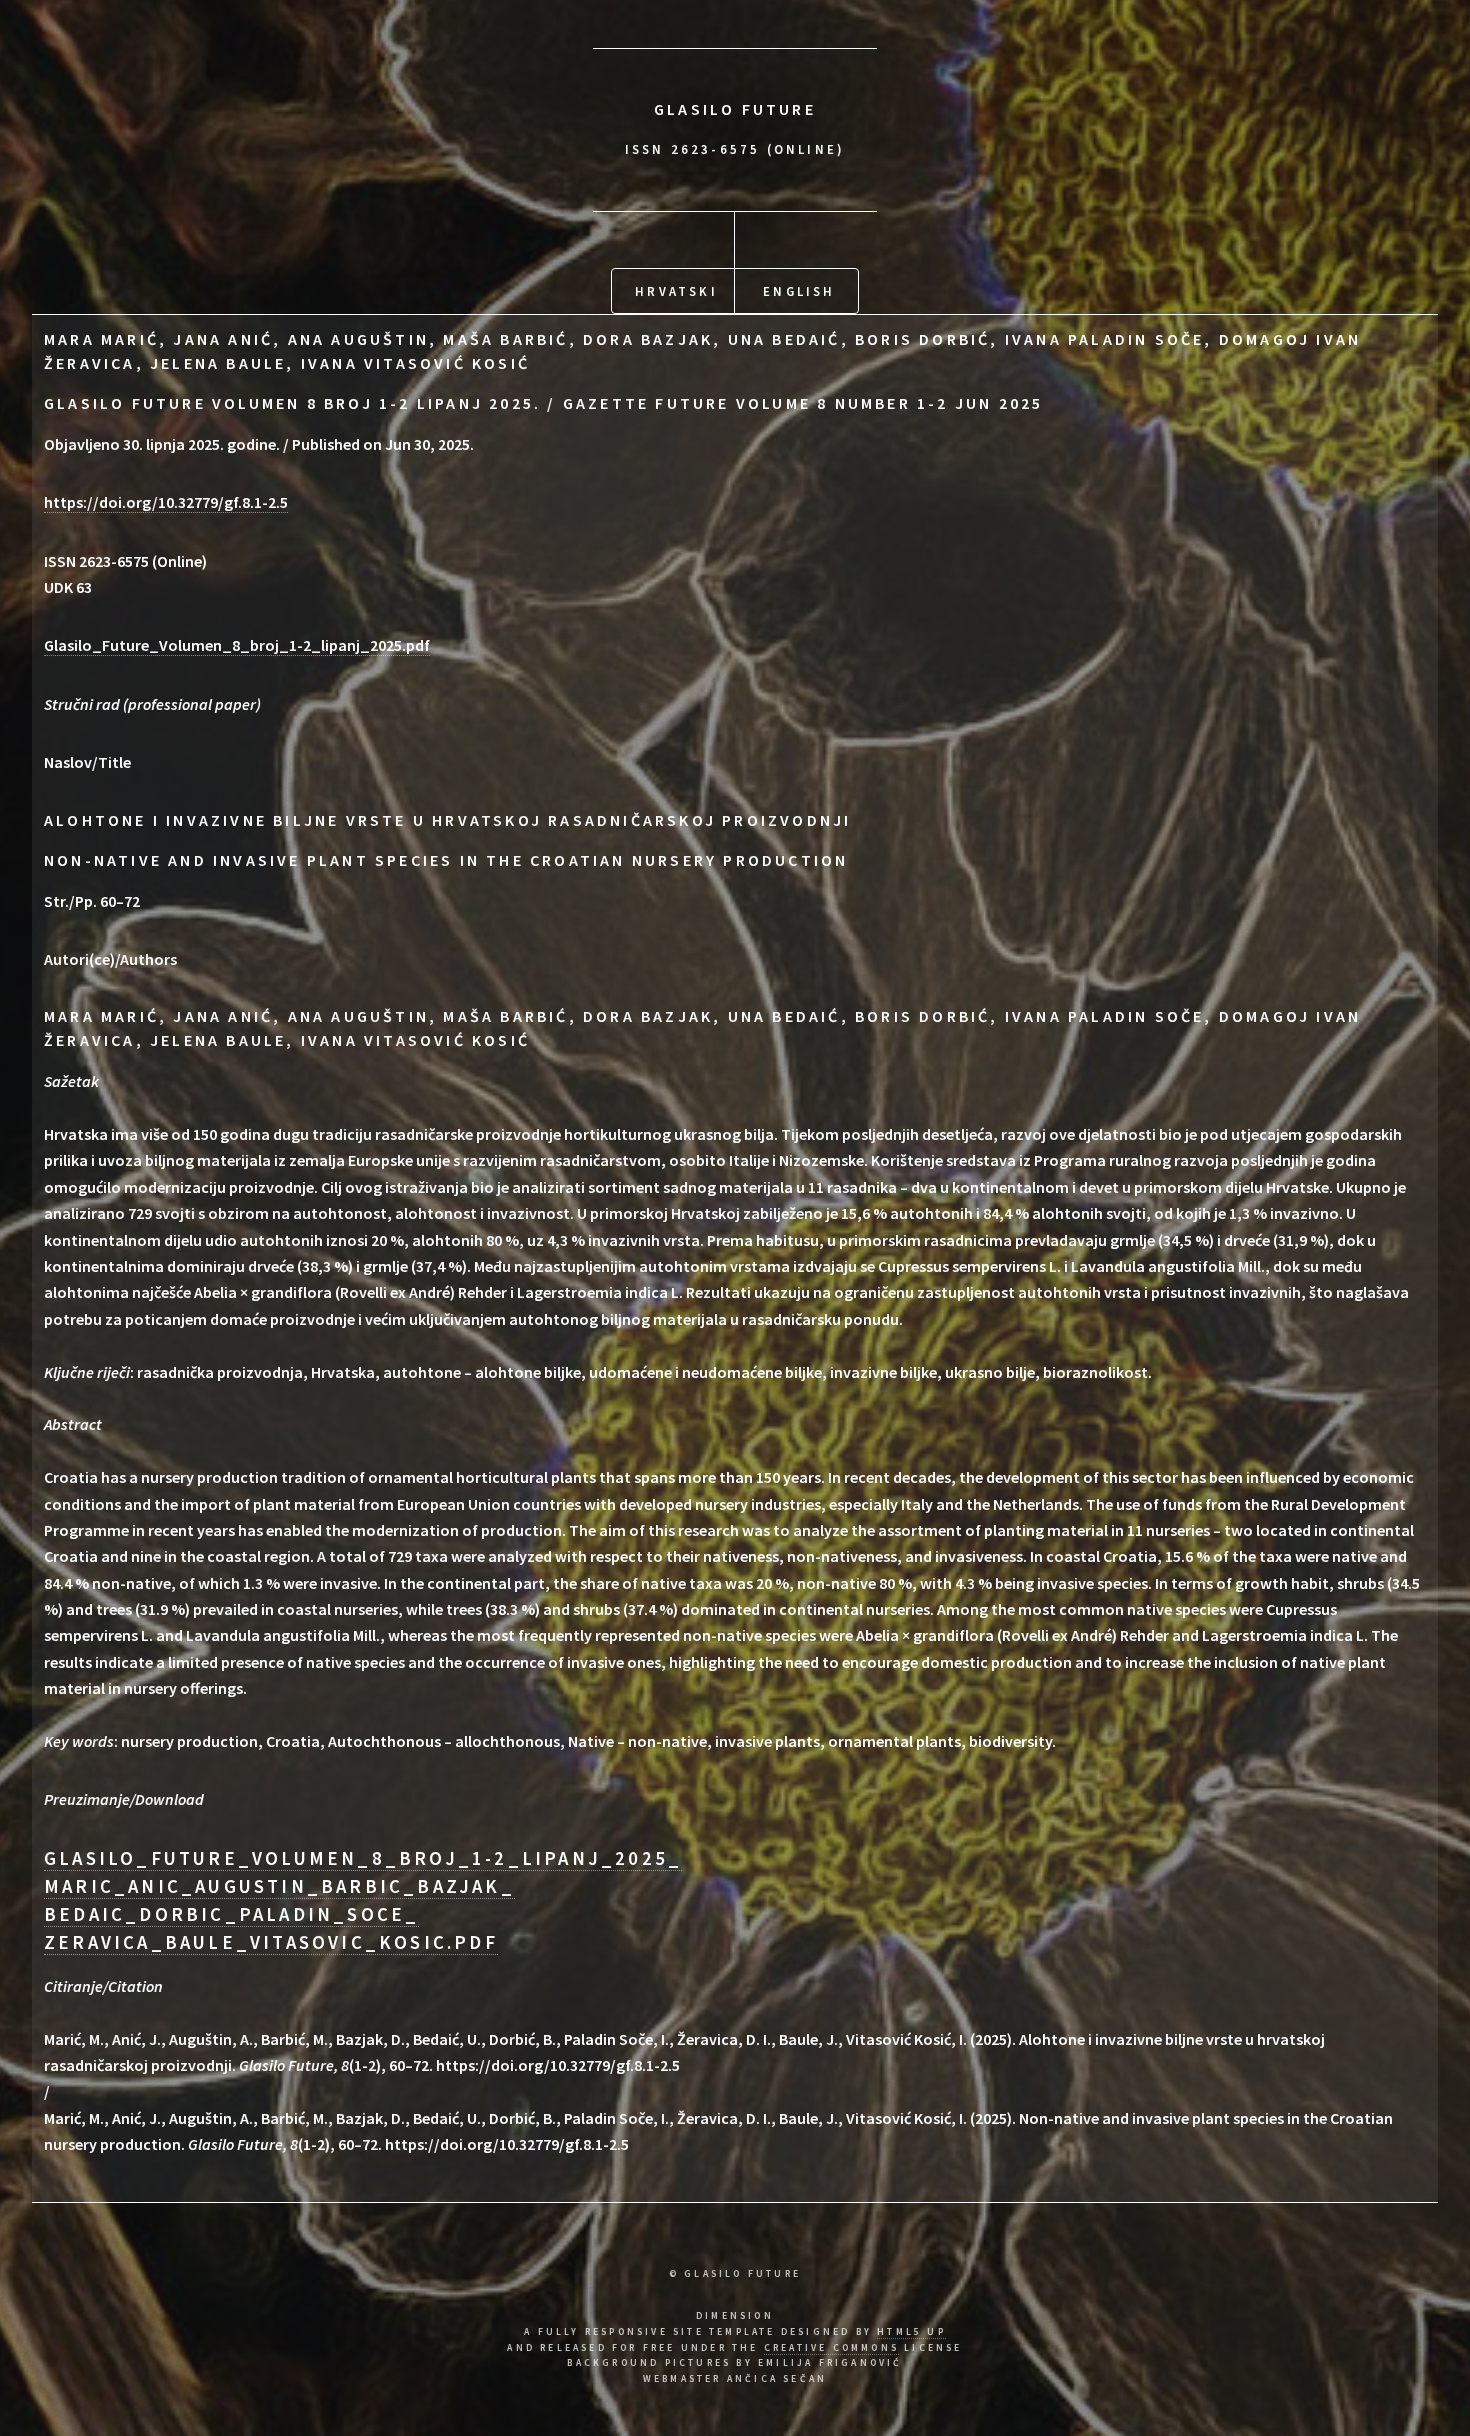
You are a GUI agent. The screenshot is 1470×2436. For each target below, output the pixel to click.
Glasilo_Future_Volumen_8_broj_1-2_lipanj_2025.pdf (237, 645)
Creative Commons (831, 2348)
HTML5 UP (911, 2332)
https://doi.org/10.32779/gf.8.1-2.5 (166, 502)
